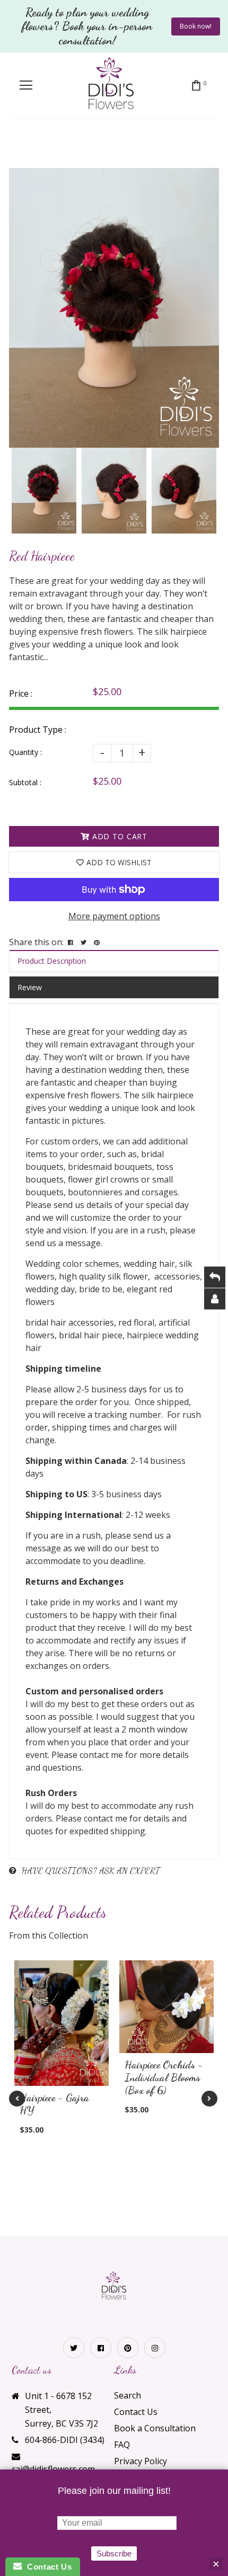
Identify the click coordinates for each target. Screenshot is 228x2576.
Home (53, 146)
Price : (21, 694)
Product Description (52, 961)
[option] (114, 308)
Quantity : (25, 752)
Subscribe (114, 2553)
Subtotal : (25, 782)
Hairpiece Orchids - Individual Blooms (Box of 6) (164, 2077)
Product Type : (38, 730)
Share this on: (36, 942)
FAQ (122, 2445)
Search (128, 2395)
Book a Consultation (155, 2428)
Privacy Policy (141, 2461)
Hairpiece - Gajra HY (54, 2104)
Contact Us (136, 2412)
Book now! (196, 26)
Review (30, 987)
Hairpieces (98, 146)
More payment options (114, 916)
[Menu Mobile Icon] (26, 85)
